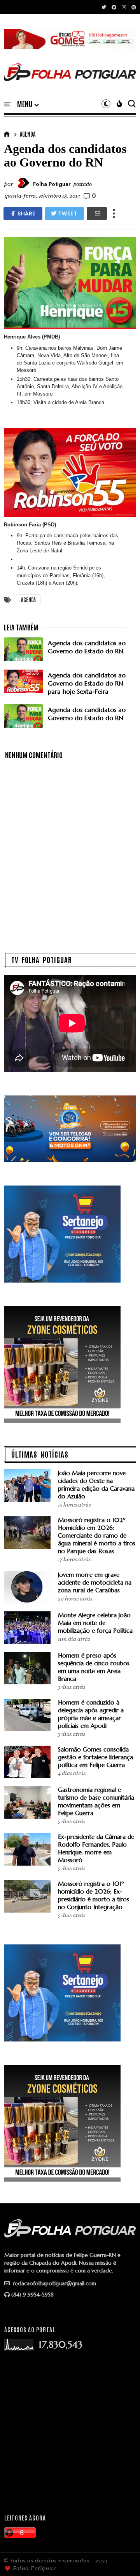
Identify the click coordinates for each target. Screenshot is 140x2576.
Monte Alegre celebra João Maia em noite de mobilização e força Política (95, 1623)
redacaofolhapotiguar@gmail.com (54, 2283)
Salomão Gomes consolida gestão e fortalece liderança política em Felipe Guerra (95, 1757)
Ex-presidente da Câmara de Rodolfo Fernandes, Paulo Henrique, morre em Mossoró (96, 1848)
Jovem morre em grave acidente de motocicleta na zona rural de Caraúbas (95, 1582)
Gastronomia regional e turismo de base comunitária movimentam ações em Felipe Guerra (96, 1801)
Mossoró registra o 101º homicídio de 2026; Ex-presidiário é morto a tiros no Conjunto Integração (94, 1895)
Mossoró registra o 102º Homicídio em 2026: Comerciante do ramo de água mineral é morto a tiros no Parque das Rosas (97, 1535)
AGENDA (28, 134)
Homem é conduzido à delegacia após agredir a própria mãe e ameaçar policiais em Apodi (91, 1714)
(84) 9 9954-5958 (32, 2295)
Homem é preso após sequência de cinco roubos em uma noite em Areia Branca (94, 1667)
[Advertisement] (70, 2432)
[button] (28, 104)
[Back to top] (121, 2557)
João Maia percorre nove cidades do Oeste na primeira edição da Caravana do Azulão (96, 1485)
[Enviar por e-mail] (97, 214)
